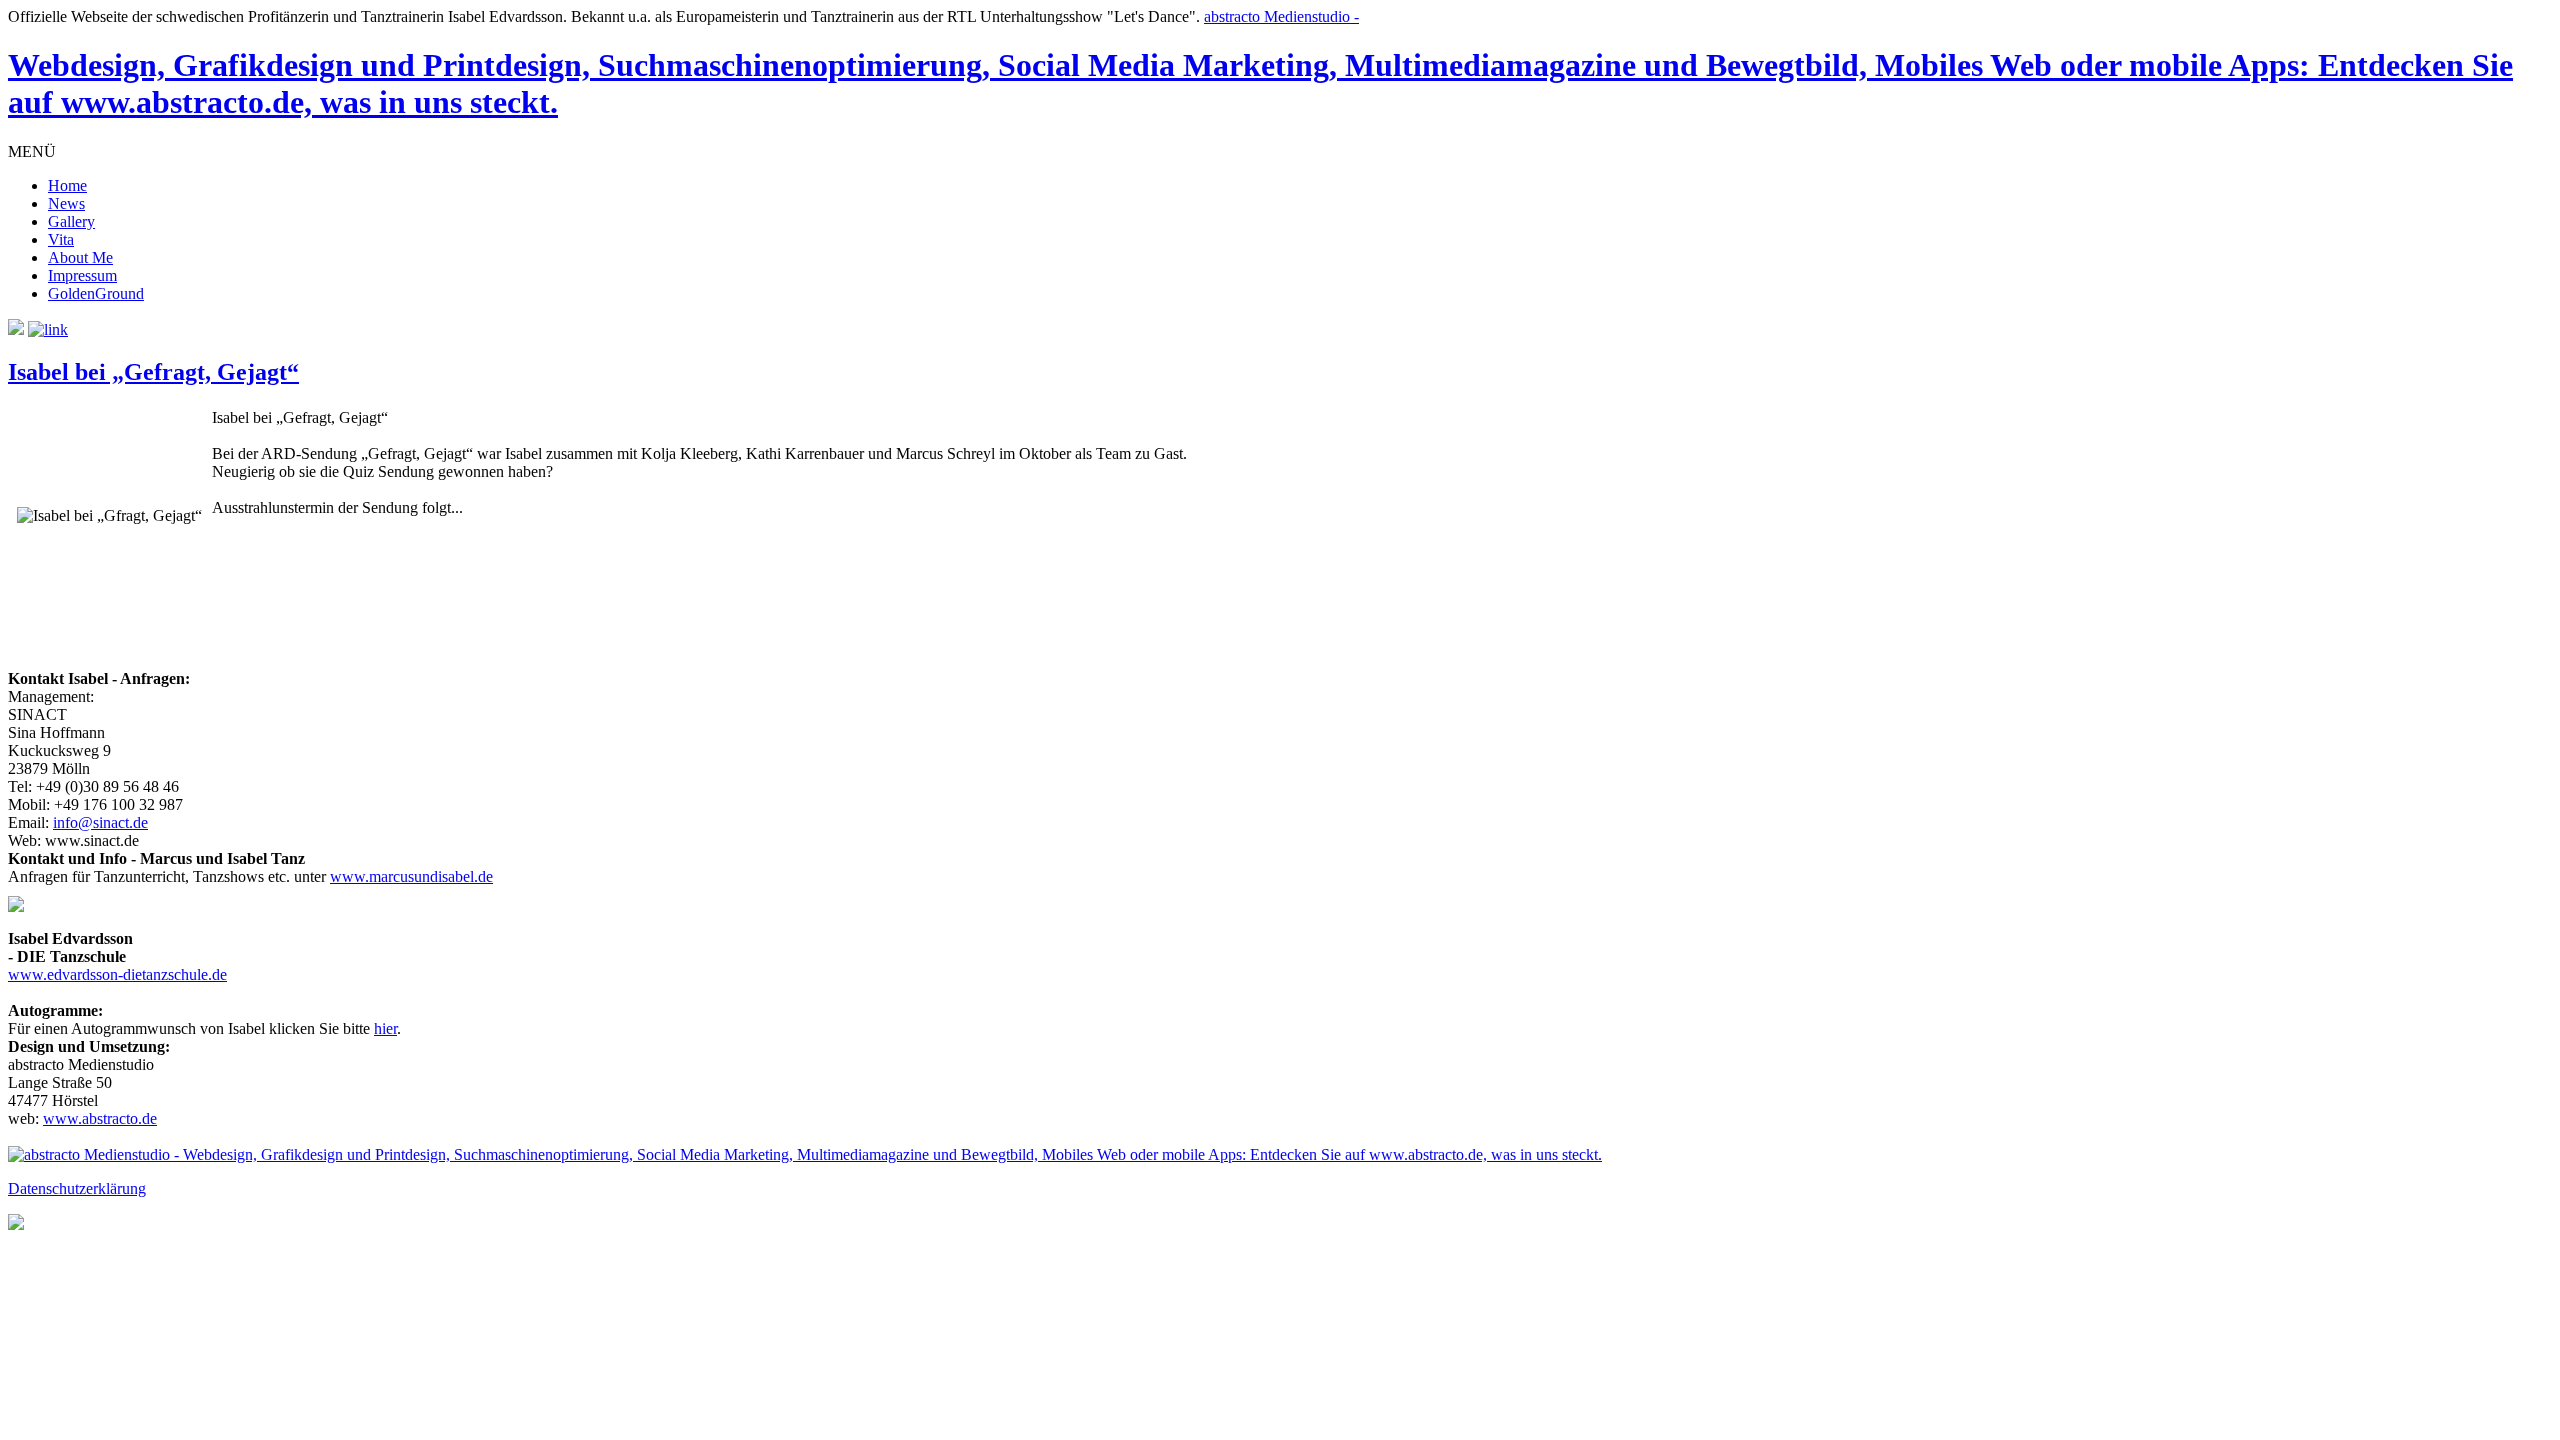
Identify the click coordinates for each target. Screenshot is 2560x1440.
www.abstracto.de (100, 1118)
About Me (80, 257)
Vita (61, 239)
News (66, 203)
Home (67, 185)
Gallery (71, 221)
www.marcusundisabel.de (411, 876)
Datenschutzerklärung (77, 1188)
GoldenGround (96, 293)
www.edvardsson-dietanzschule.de (117, 974)
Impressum (82, 275)
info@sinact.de (100, 822)
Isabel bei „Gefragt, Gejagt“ (153, 372)
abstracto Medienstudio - (1260, 64)
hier (385, 1028)
